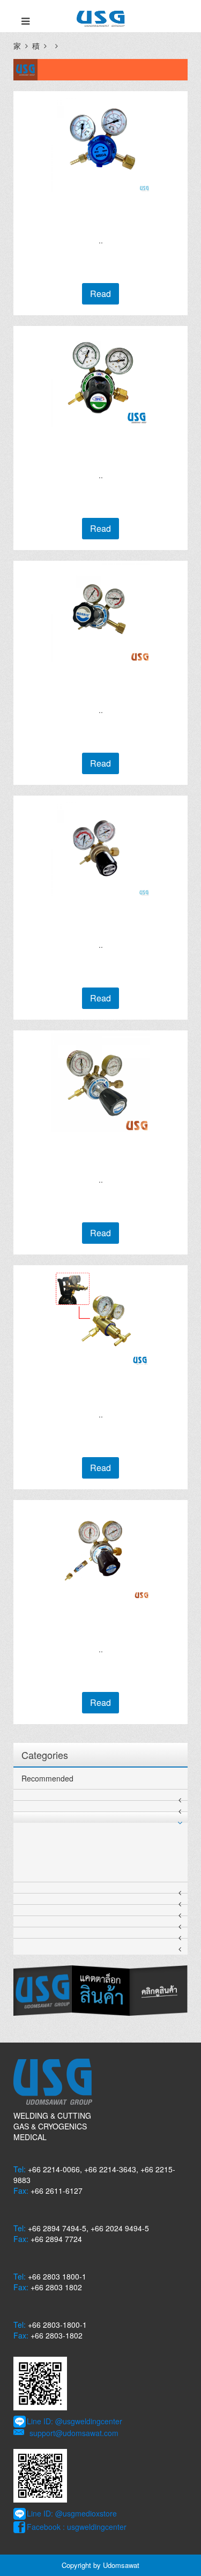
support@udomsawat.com (74, 2433)
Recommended (47, 1778)
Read (100, 294)
